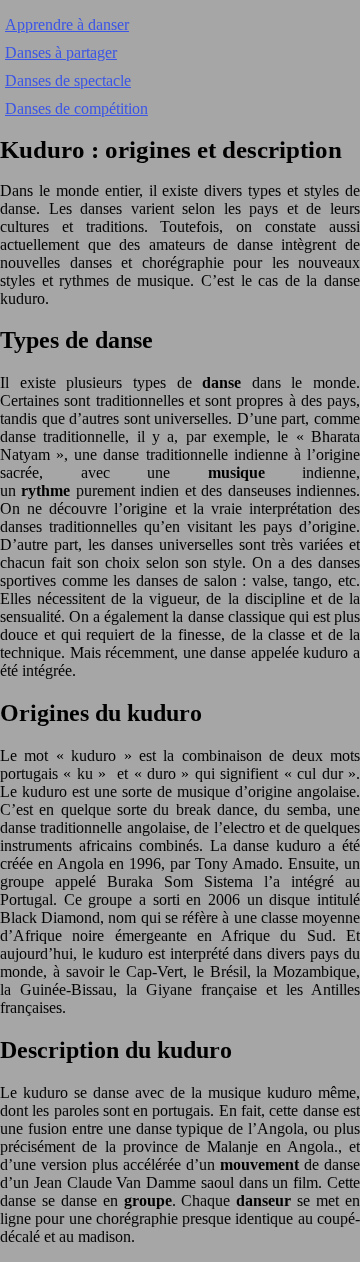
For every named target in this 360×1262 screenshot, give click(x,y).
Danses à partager (61, 52)
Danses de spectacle (68, 80)
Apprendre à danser (67, 24)
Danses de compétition (76, 108)
